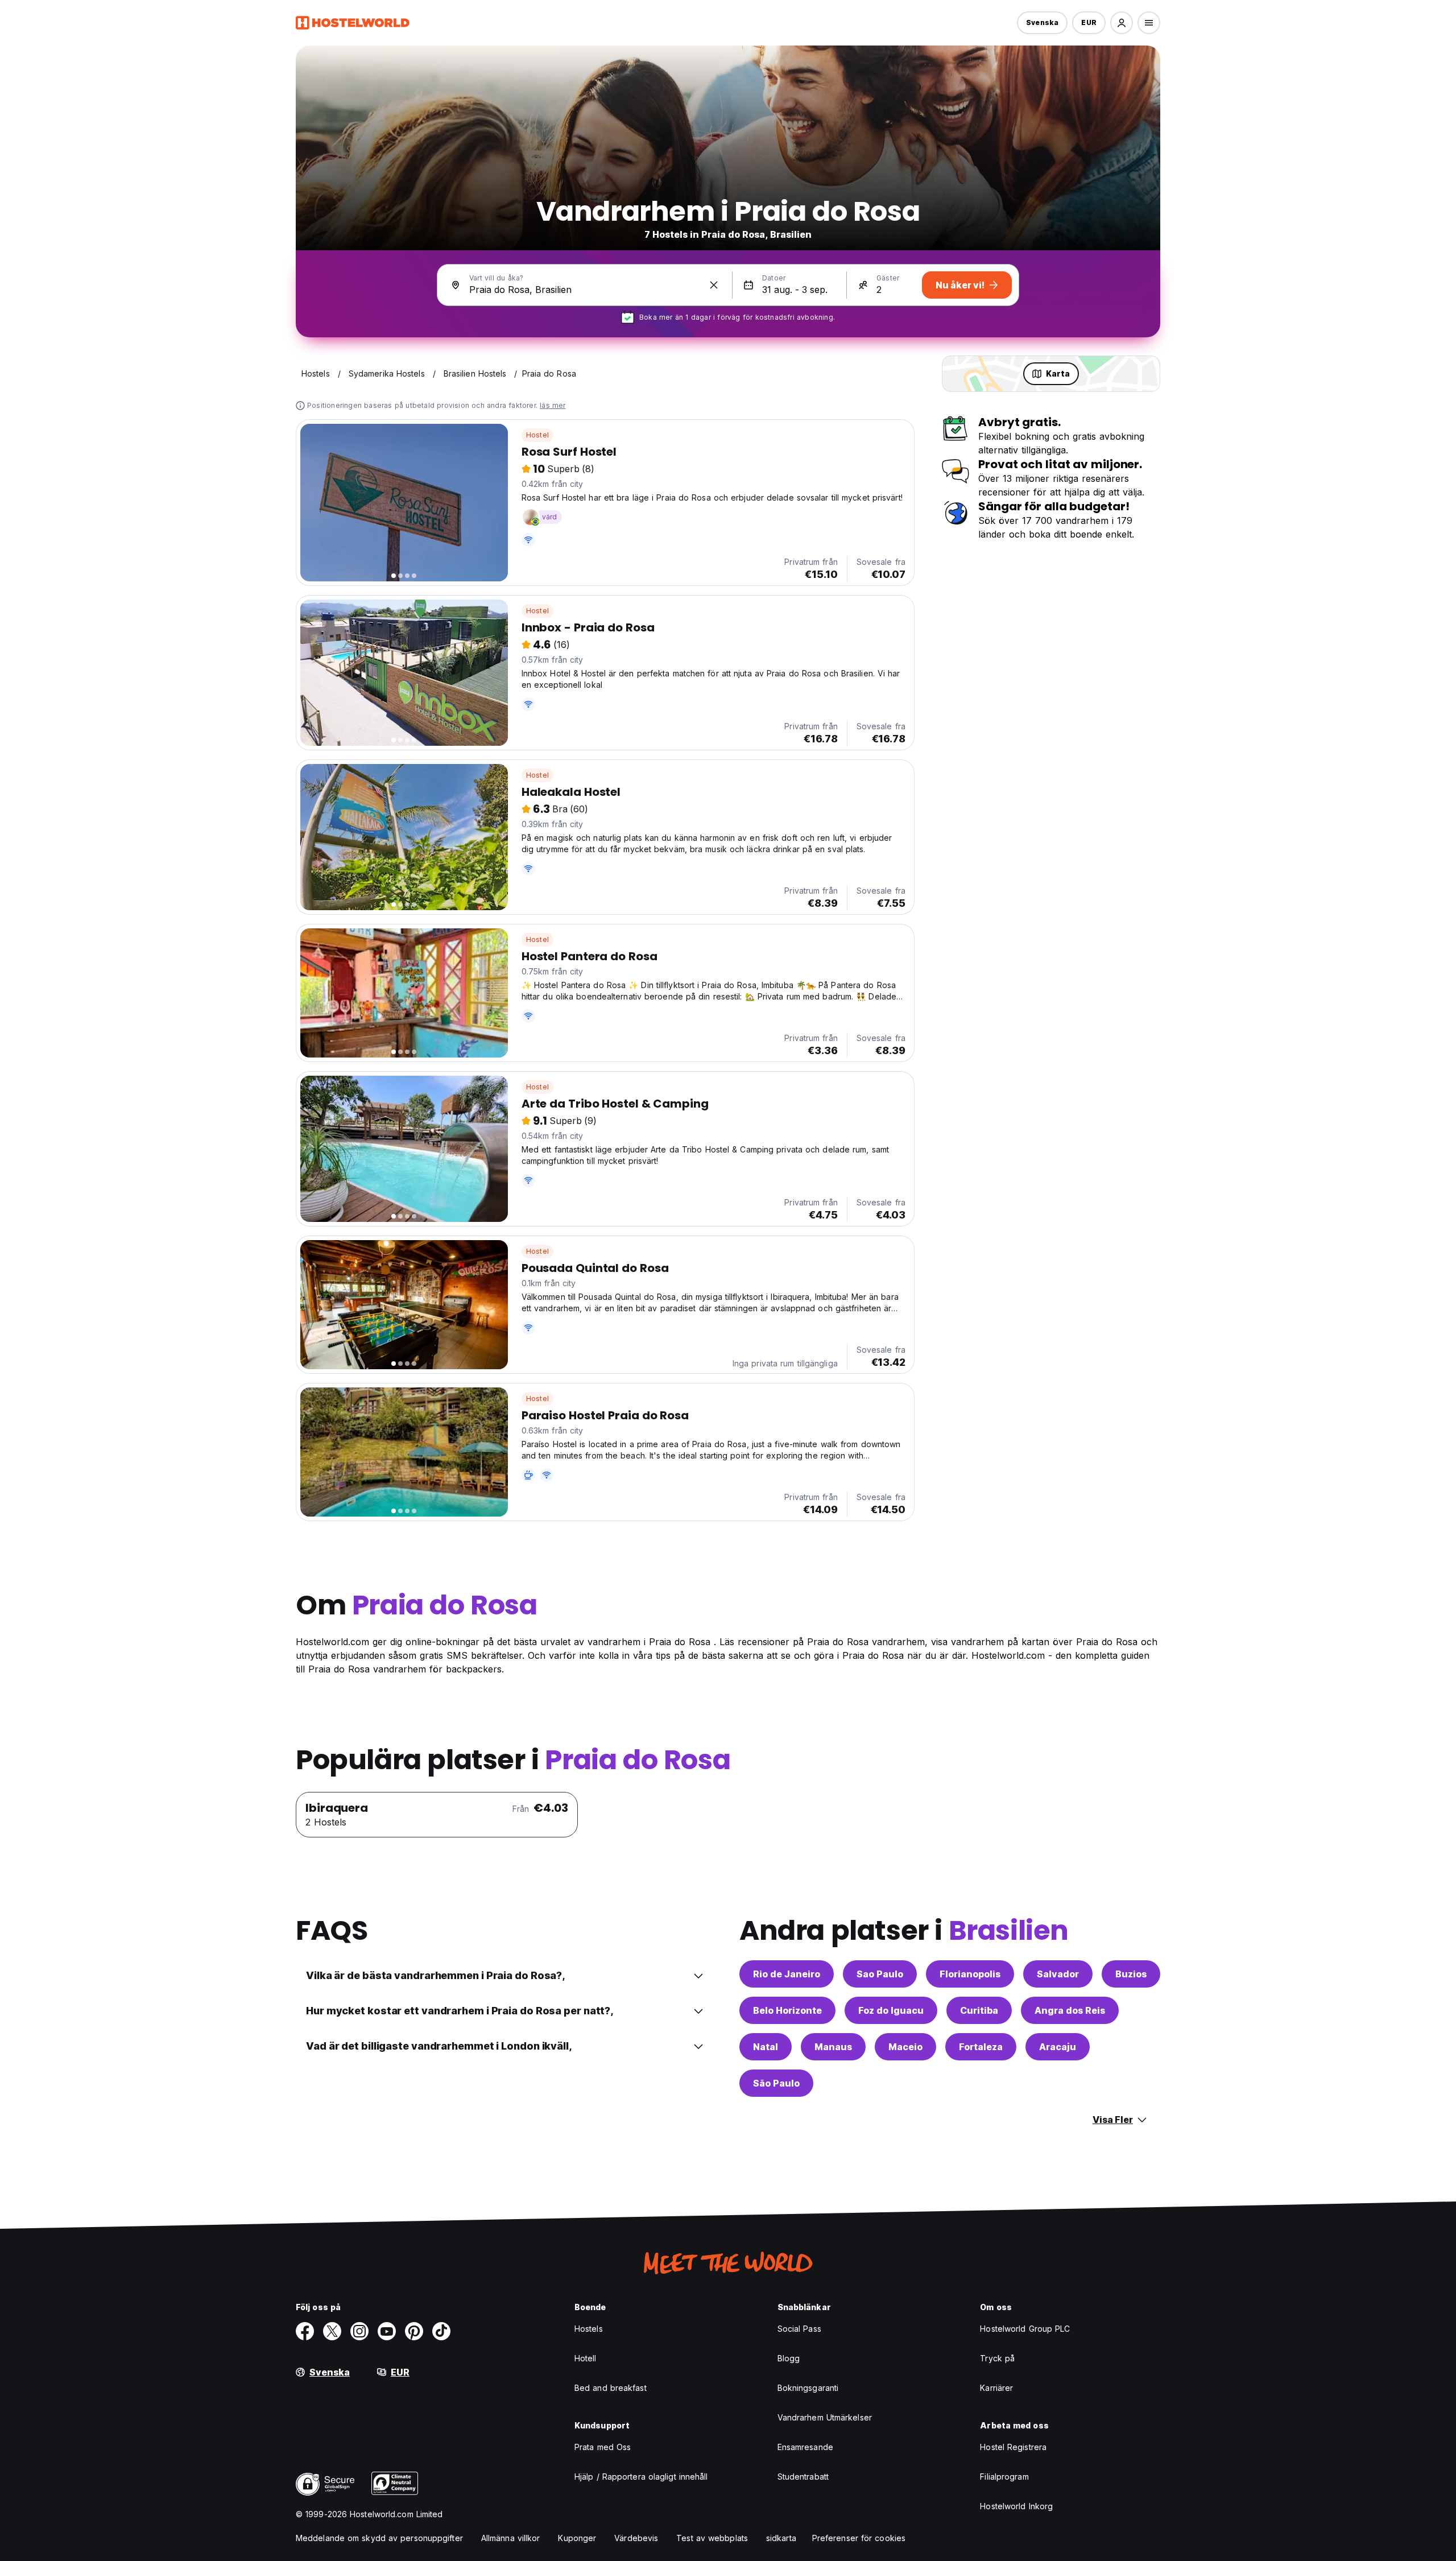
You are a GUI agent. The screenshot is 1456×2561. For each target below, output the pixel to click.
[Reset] (714, 285)
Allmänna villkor (511, 2538)
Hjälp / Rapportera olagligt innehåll (641, 2477)
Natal (766, 2047)
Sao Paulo (880, 1974)
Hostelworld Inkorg (1016, 2506)
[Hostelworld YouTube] (387, 2331)
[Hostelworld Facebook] (305, 2331)
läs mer (553, 405)
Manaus (833, 2047)
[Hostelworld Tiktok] (441, 2331)
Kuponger (577, 2538)
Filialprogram (1004, 2477)
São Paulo (776, 2083)
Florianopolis (970, 1974)
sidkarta (781, 2538)
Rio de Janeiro (787, 1974)
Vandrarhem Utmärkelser (825, 2417)
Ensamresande (805, 2447)
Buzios (1131, 1974)
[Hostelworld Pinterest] (414, 2331)
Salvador (1058, 1974)
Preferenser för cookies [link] (859, 2538)
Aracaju (1058, 2047)
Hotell (586, 2358)
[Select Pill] (1122, 23)
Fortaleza (981, 2047)
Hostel (537, 435)
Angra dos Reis (1070, 2010)
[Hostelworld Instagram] (359, 2331)
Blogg (789, 2358)
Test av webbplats (712, 2538)
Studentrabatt (803, 2477)
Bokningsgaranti (808, 2388)
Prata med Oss (603, 2447)
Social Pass (799, 2329)
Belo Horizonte (787, 2010)
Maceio (905, 2047)
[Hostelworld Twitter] (332, 2331)
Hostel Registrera (1013, 2447)
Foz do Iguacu (891, 2010)
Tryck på (997, 2358)
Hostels (589, 2329)
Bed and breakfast (611, 2388)
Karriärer (996, 2388)
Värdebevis (636, 2538)
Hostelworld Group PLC (1025, 2329)
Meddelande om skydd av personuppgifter (379, 2538)
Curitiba (979, 2010)
